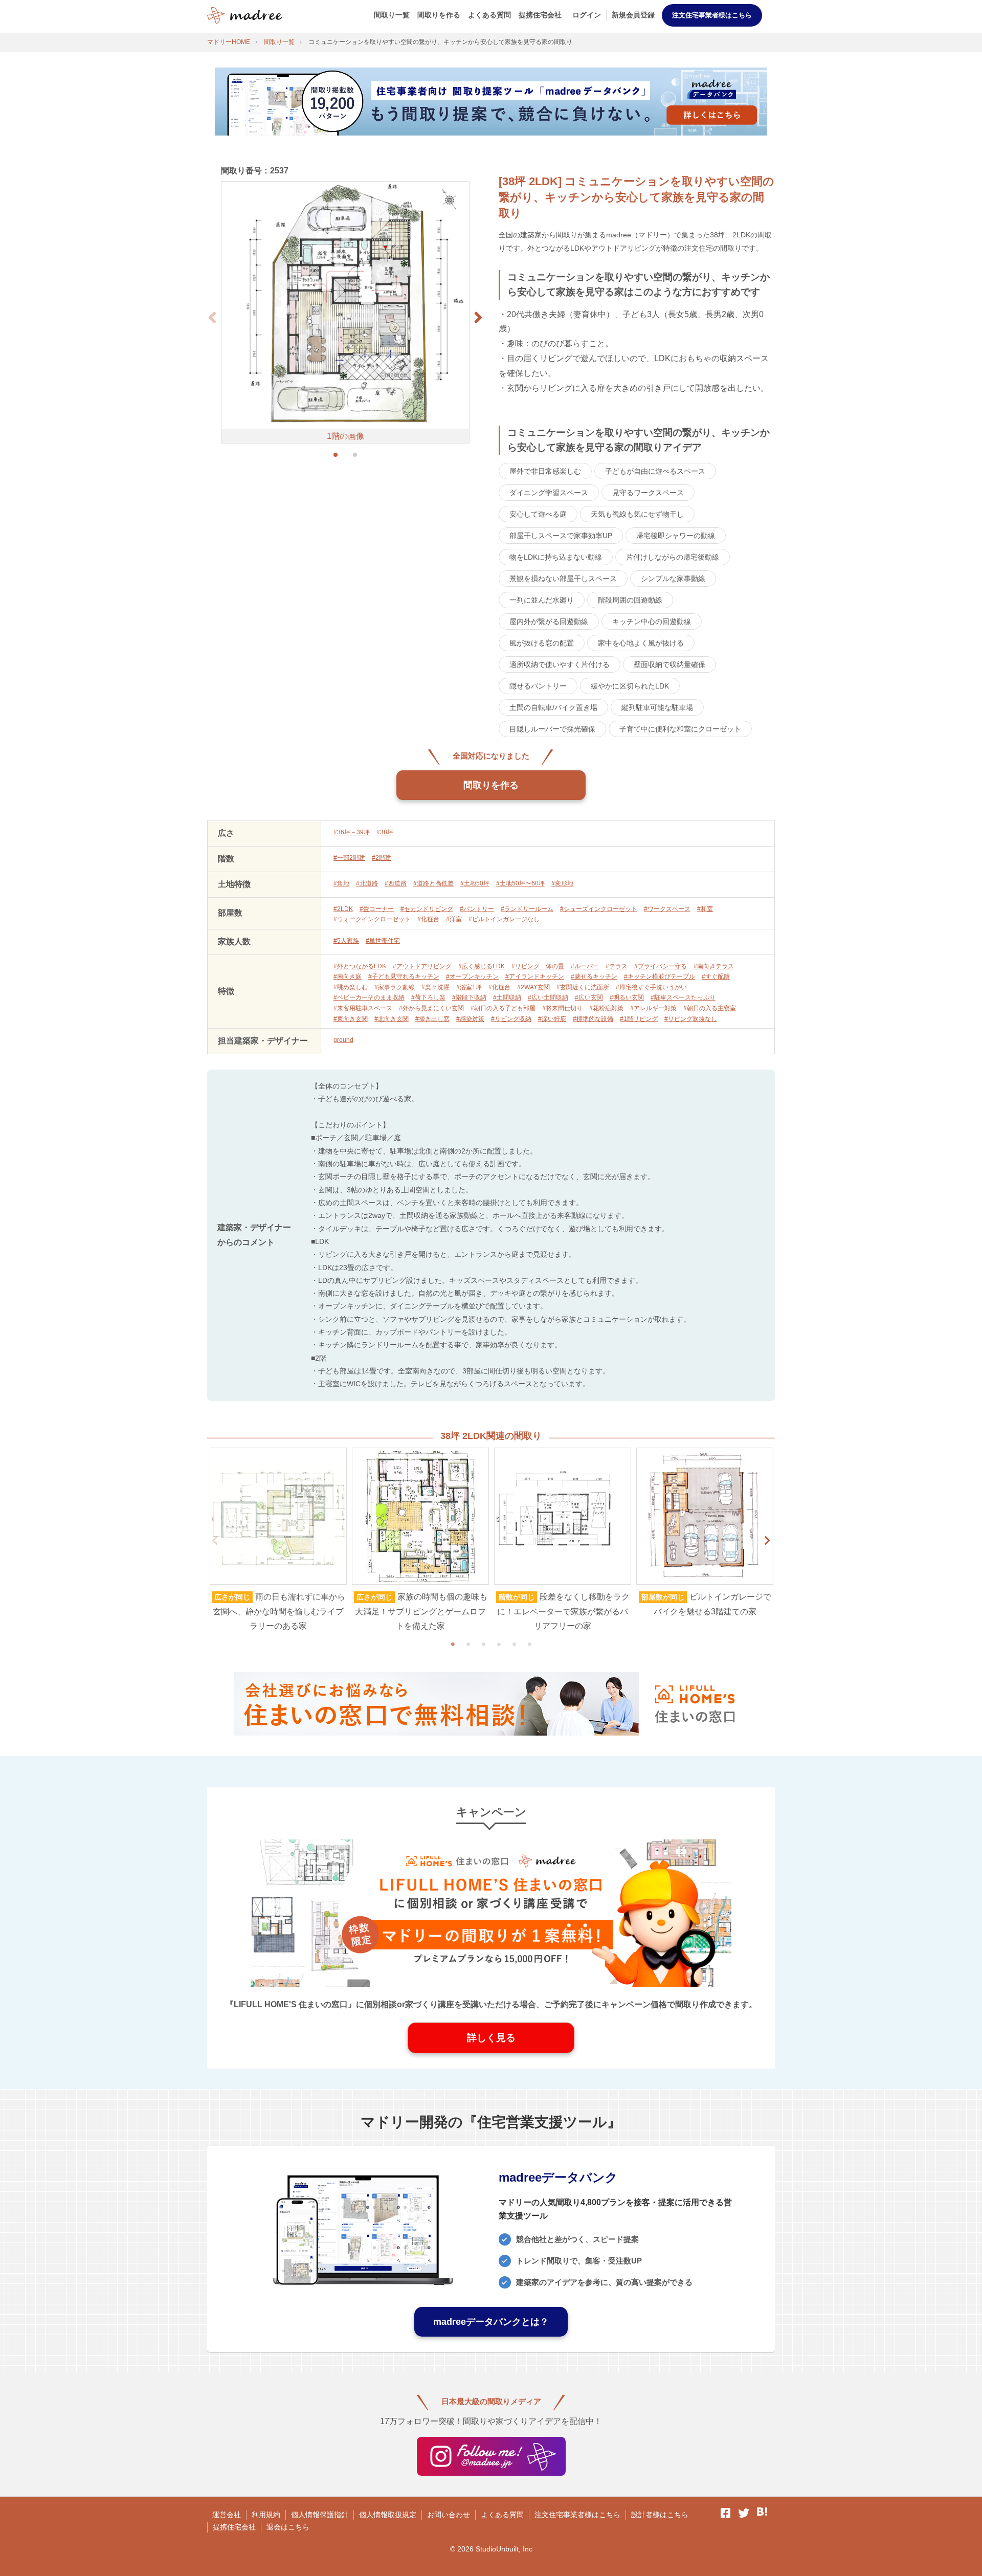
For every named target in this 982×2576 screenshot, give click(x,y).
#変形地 (562, 883)
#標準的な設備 (593, 1019)
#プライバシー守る (661, 966)
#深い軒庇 (552, 1019)
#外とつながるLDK (360, 966)
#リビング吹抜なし (691, 1019)
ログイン (587, 15)
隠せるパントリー (538, 686)
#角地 (341, 883)
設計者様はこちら (660, 2515)
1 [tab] (453, 1644)
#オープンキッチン (472, 976)
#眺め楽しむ (351, 987)
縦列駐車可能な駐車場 (657, 707)
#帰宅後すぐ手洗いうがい (651, 987)
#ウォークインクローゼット (372, 919)
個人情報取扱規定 (388, 2515)
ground (343, 1040)
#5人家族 (346, 941)
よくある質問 (489, 15)
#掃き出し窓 (432, 1019)
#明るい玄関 (627, 997)
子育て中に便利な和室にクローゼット (680, 729)
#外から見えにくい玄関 (431, 1008)
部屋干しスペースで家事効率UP (561, 536)
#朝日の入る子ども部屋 (503, 1008)
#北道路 (367, 883)
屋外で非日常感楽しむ (545, 471)
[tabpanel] (278, 1541)
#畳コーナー (377, 909)
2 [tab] (468, 1644)
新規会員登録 (633, 15)
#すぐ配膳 (716, 976)
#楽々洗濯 (436, 987)
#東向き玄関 (351, 1019)
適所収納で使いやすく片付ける (560, 664)
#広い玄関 (589, 997)
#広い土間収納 (548, 997)
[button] (478, 318)
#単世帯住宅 (383, 941)
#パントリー (477, 909)
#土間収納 (507, 997)
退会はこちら (288, 2527)
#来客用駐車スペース (363, 1008)
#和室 (705, 909)
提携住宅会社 (540, 15)
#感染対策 (470, 1019)
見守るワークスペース (648, 493)
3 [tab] (483, 1644)
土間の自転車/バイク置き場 (553, 707)
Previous (215, 1541)
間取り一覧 (392, 15)
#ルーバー (585, 966)
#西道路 (396, 883)
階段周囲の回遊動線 (630, 600)
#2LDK (343, 909)
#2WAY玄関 (533, 987)
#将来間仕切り (562, 1008)
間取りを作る (439, 15)
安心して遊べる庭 (538, 514)
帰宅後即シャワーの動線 (676, 536)
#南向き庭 (348, 976)
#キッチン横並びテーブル (660, 976)
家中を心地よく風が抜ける (641, 643)
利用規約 (266, 2515)
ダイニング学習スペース (549, 493)
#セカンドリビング (427, 909)
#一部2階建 (349, 858)
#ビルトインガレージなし (504, 919)
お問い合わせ (449, 2515)
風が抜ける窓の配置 (542, 643)
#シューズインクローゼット (599, 909)
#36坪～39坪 (352, 832)
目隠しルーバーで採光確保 (552, 729)
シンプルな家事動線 (673, 579)
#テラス (617, 966)
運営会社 (227, 2515)
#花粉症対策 (606, 1008)
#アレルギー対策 (653, 1008)
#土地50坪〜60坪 (520, 883)
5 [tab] (514, 1644)
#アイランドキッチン (535, 976)
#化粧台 (428, 919)
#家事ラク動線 (395, 987)
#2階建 (382, 858)
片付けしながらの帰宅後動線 (673, 557)
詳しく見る (491, 2038)
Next (767, 1541)
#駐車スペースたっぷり (683, 997)
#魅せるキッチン (594, 976)
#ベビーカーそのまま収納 (369, 997)
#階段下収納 (469, 997)
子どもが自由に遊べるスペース (655, 471)
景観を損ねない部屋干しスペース (563, 579)
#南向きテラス (714, 966)
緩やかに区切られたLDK (630, 686)
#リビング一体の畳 (538, 966)
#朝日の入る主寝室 (710, 1008)
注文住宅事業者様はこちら (712, 15)
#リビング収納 (511, 1019)
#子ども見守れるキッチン (404, 976)
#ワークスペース (667, 909)
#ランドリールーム (527, 909)
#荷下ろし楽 (428, 997)
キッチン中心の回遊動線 (652, 621)
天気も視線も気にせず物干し (637, 514)
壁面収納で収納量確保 (669, 664)
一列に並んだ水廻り (542, 600)
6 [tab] (529, 1644)
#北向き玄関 (392, 1019)
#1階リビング (639, 1019)
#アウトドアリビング (422, 966)
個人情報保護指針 (320, 2515)
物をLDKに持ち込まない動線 (556, 557)
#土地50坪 (475, 883)
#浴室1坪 (469, 987)
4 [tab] (499, 1644)
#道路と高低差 (433, 883)
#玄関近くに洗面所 (583, 987)
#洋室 (454, 919)
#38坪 (385, 832)
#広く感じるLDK (482, 966)
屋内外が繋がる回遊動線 (549, 621)
